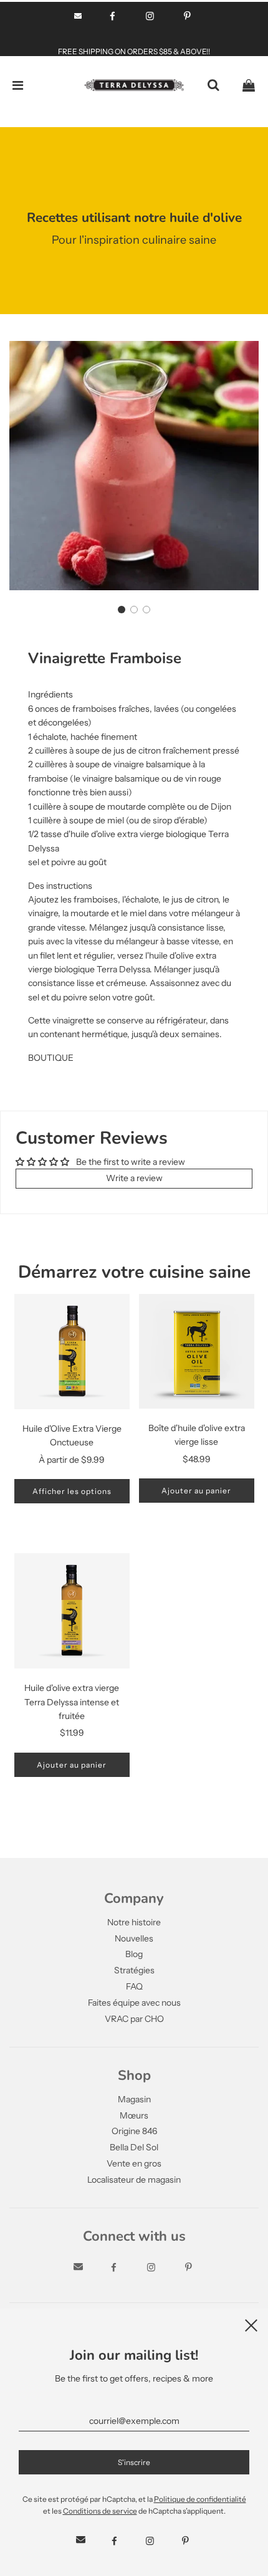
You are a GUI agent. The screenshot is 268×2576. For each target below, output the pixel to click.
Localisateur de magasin (134, 2180)
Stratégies (134, 1970)
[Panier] (249, 85)
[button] (122, 610)
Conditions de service (100, 2511)
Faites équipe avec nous (134, 2003)
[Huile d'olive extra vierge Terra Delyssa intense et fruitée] (72, 1611)
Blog (134, 1954)
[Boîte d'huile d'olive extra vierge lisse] (197, 1351)
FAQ (134, 1986)
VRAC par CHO (134, 2019)
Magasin (134, 2099)
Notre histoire (134, 1922)
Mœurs (134, 2115)
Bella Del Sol (134, 2147)
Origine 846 (134, 2131)
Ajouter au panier (196, 1491)
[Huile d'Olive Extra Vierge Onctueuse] (72, 1352)
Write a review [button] (134, 1178)
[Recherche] (213, 85)
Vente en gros (134, 2163)
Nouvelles (134, 1938)
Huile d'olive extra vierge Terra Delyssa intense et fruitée (72, 1702)
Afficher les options (72, 1491)
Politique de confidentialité (200, 2499)
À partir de (72, 1460)
